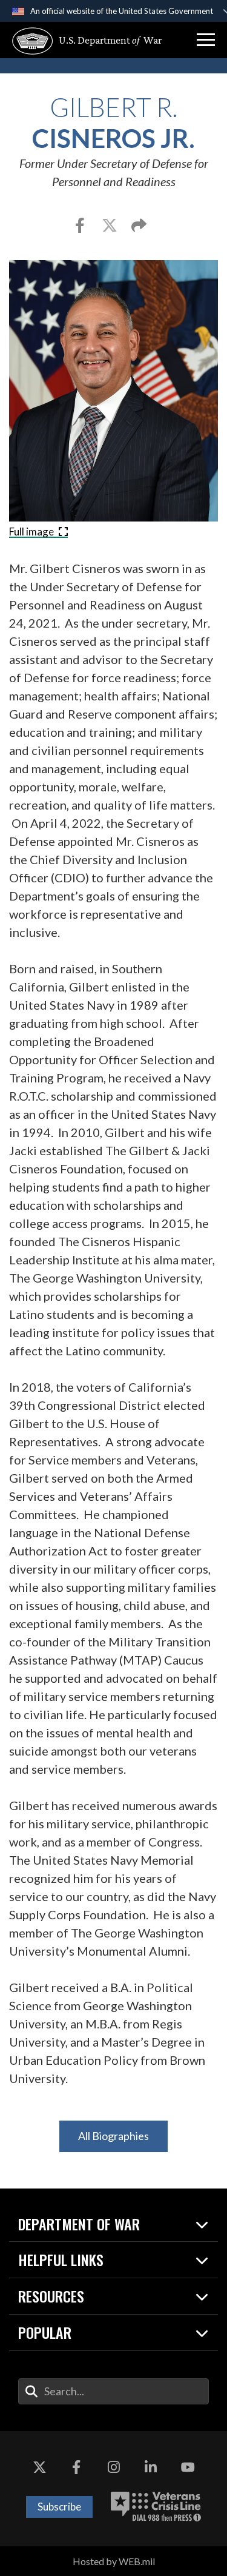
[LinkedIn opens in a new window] (151, 2467)
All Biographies (113, 2136)
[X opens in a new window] (39, 2467)
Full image (32, 532)
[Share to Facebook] (81, 227)
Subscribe (59, 2507)
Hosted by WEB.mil (114, 2561)
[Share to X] (110, 227)
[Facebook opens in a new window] (76, 2467)
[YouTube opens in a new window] (188, 2467)
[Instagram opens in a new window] (114, 2467)
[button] (206, 40)
